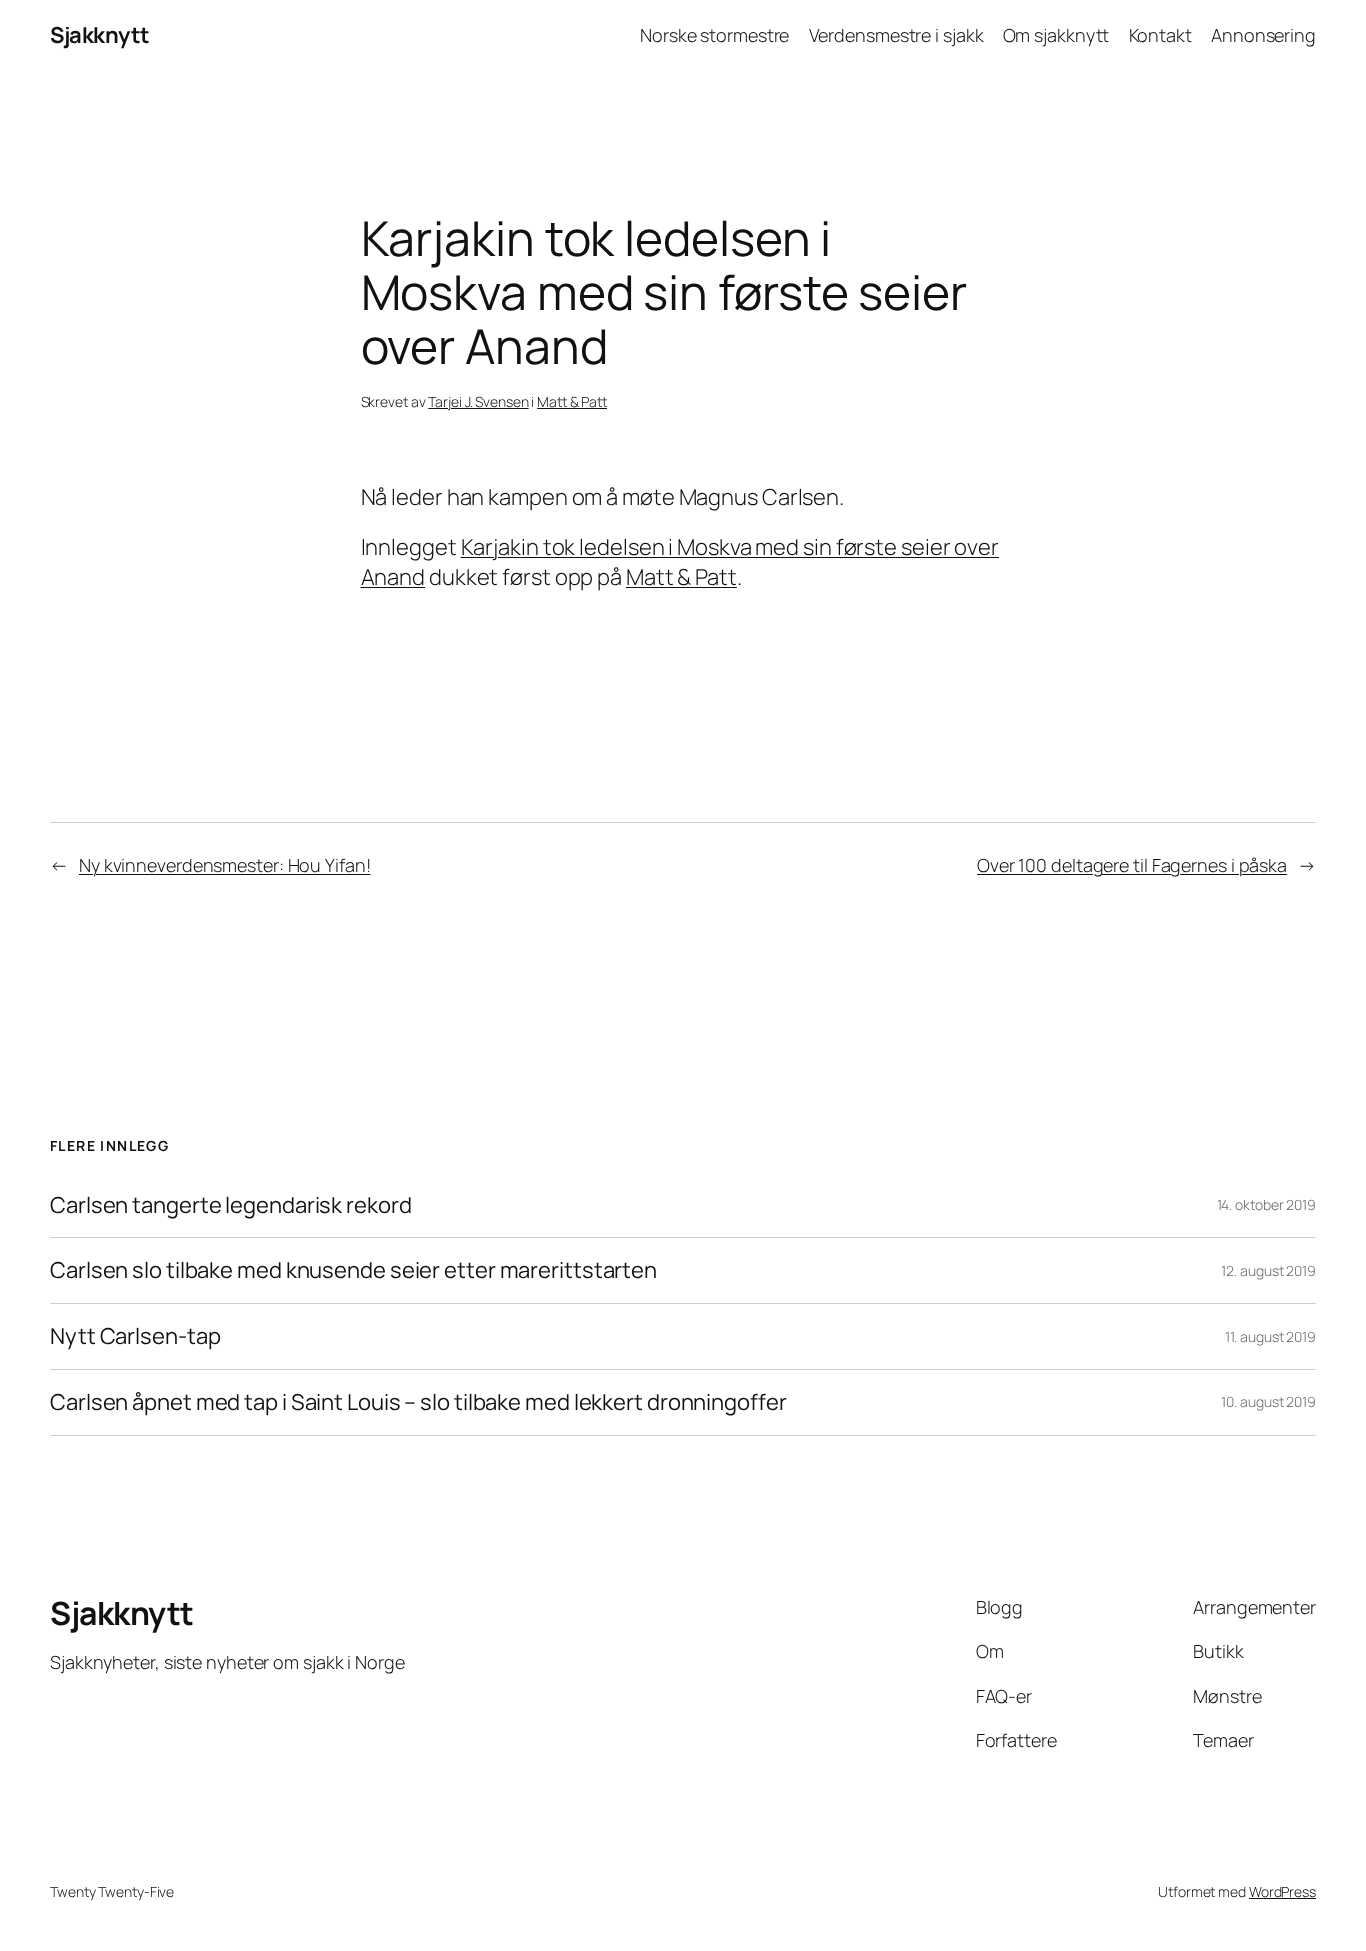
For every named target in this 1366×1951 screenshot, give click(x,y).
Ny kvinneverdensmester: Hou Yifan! (225, 865)
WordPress (1282, 1891)
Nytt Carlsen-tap (135, 1336)
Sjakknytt (100, 35)
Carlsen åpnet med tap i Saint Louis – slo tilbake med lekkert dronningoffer (418, 1402)
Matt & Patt (572, 401)
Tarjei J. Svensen (478, 401)
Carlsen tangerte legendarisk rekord (231, 1205)
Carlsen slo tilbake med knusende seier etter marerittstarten (353, 1270)
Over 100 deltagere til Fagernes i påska (1132, 865)
